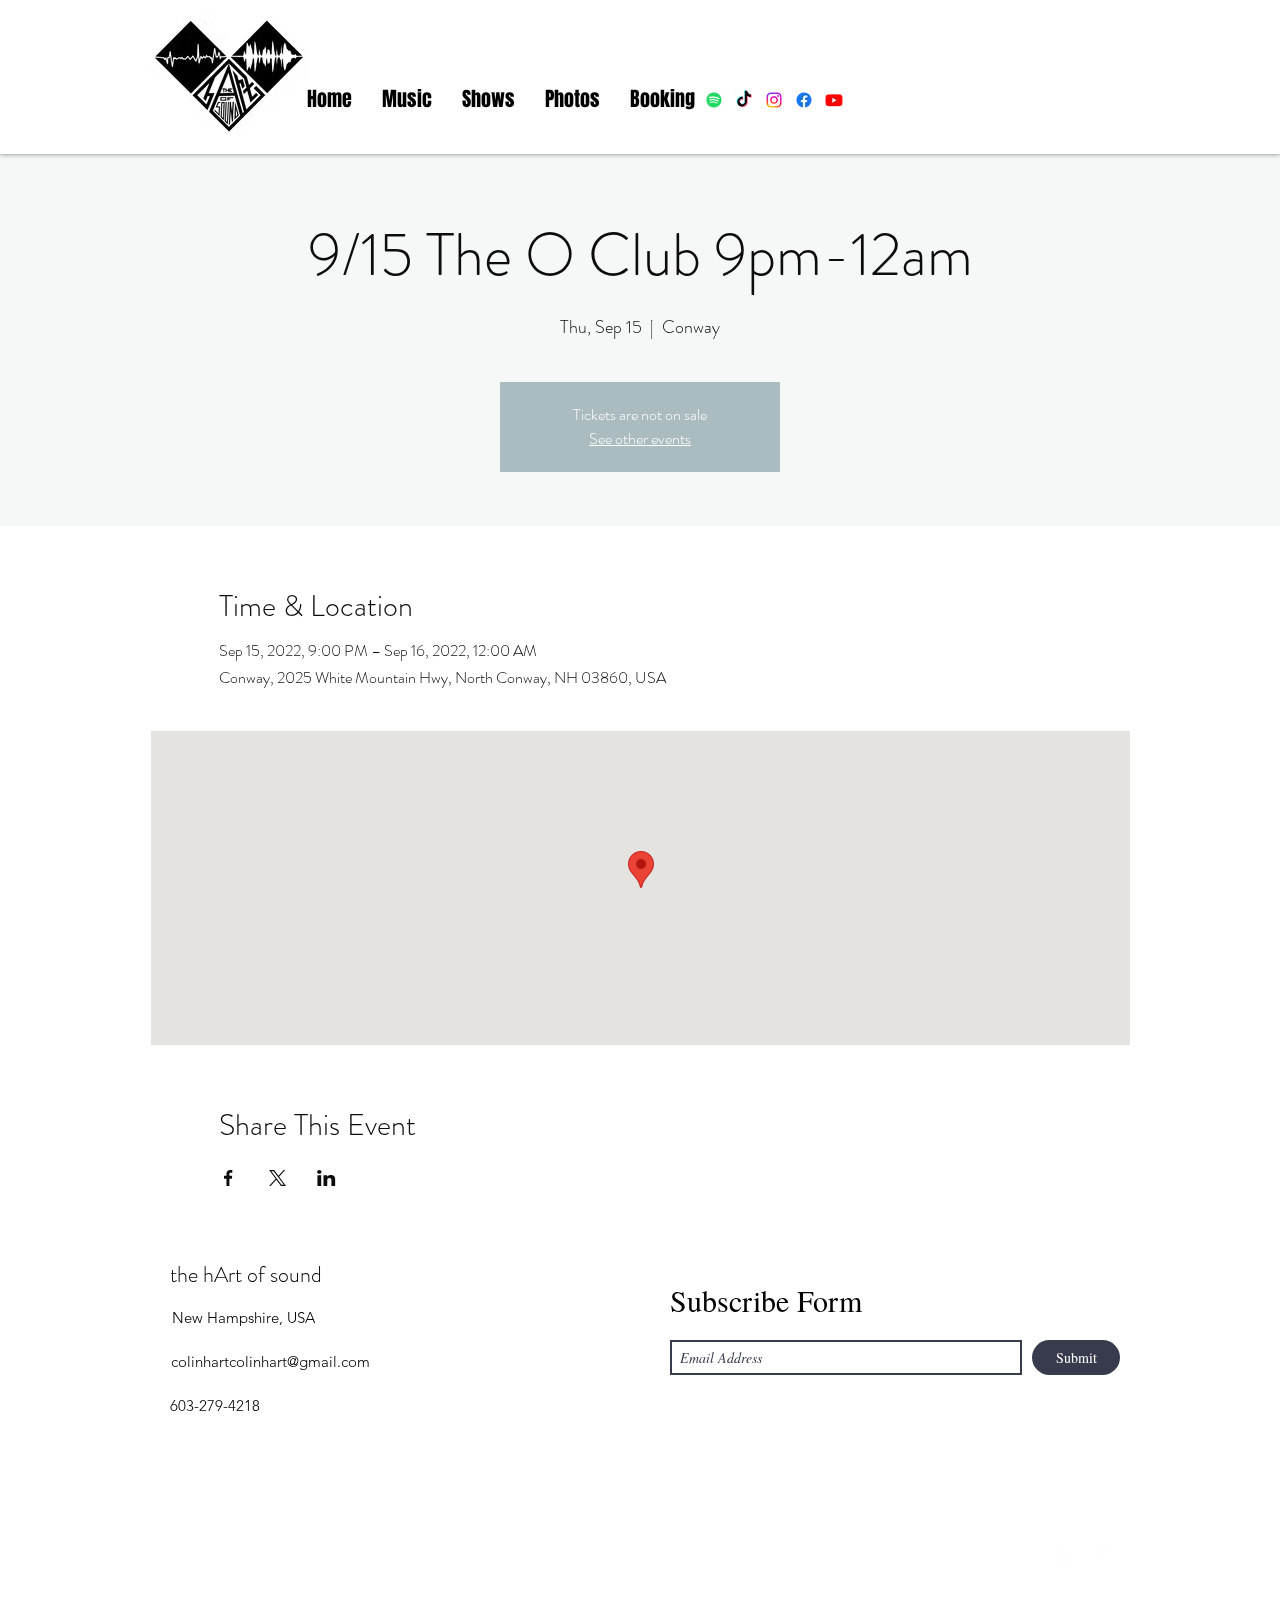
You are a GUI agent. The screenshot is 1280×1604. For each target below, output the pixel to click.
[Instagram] (1040, 1559)
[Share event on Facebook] (228, 1178)
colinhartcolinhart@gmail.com (270, 1361)
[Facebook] (1070, 1559)
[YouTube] (1100, 1559)
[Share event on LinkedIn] (326, 1178)
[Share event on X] (277, 1178)
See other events (640, 438)
